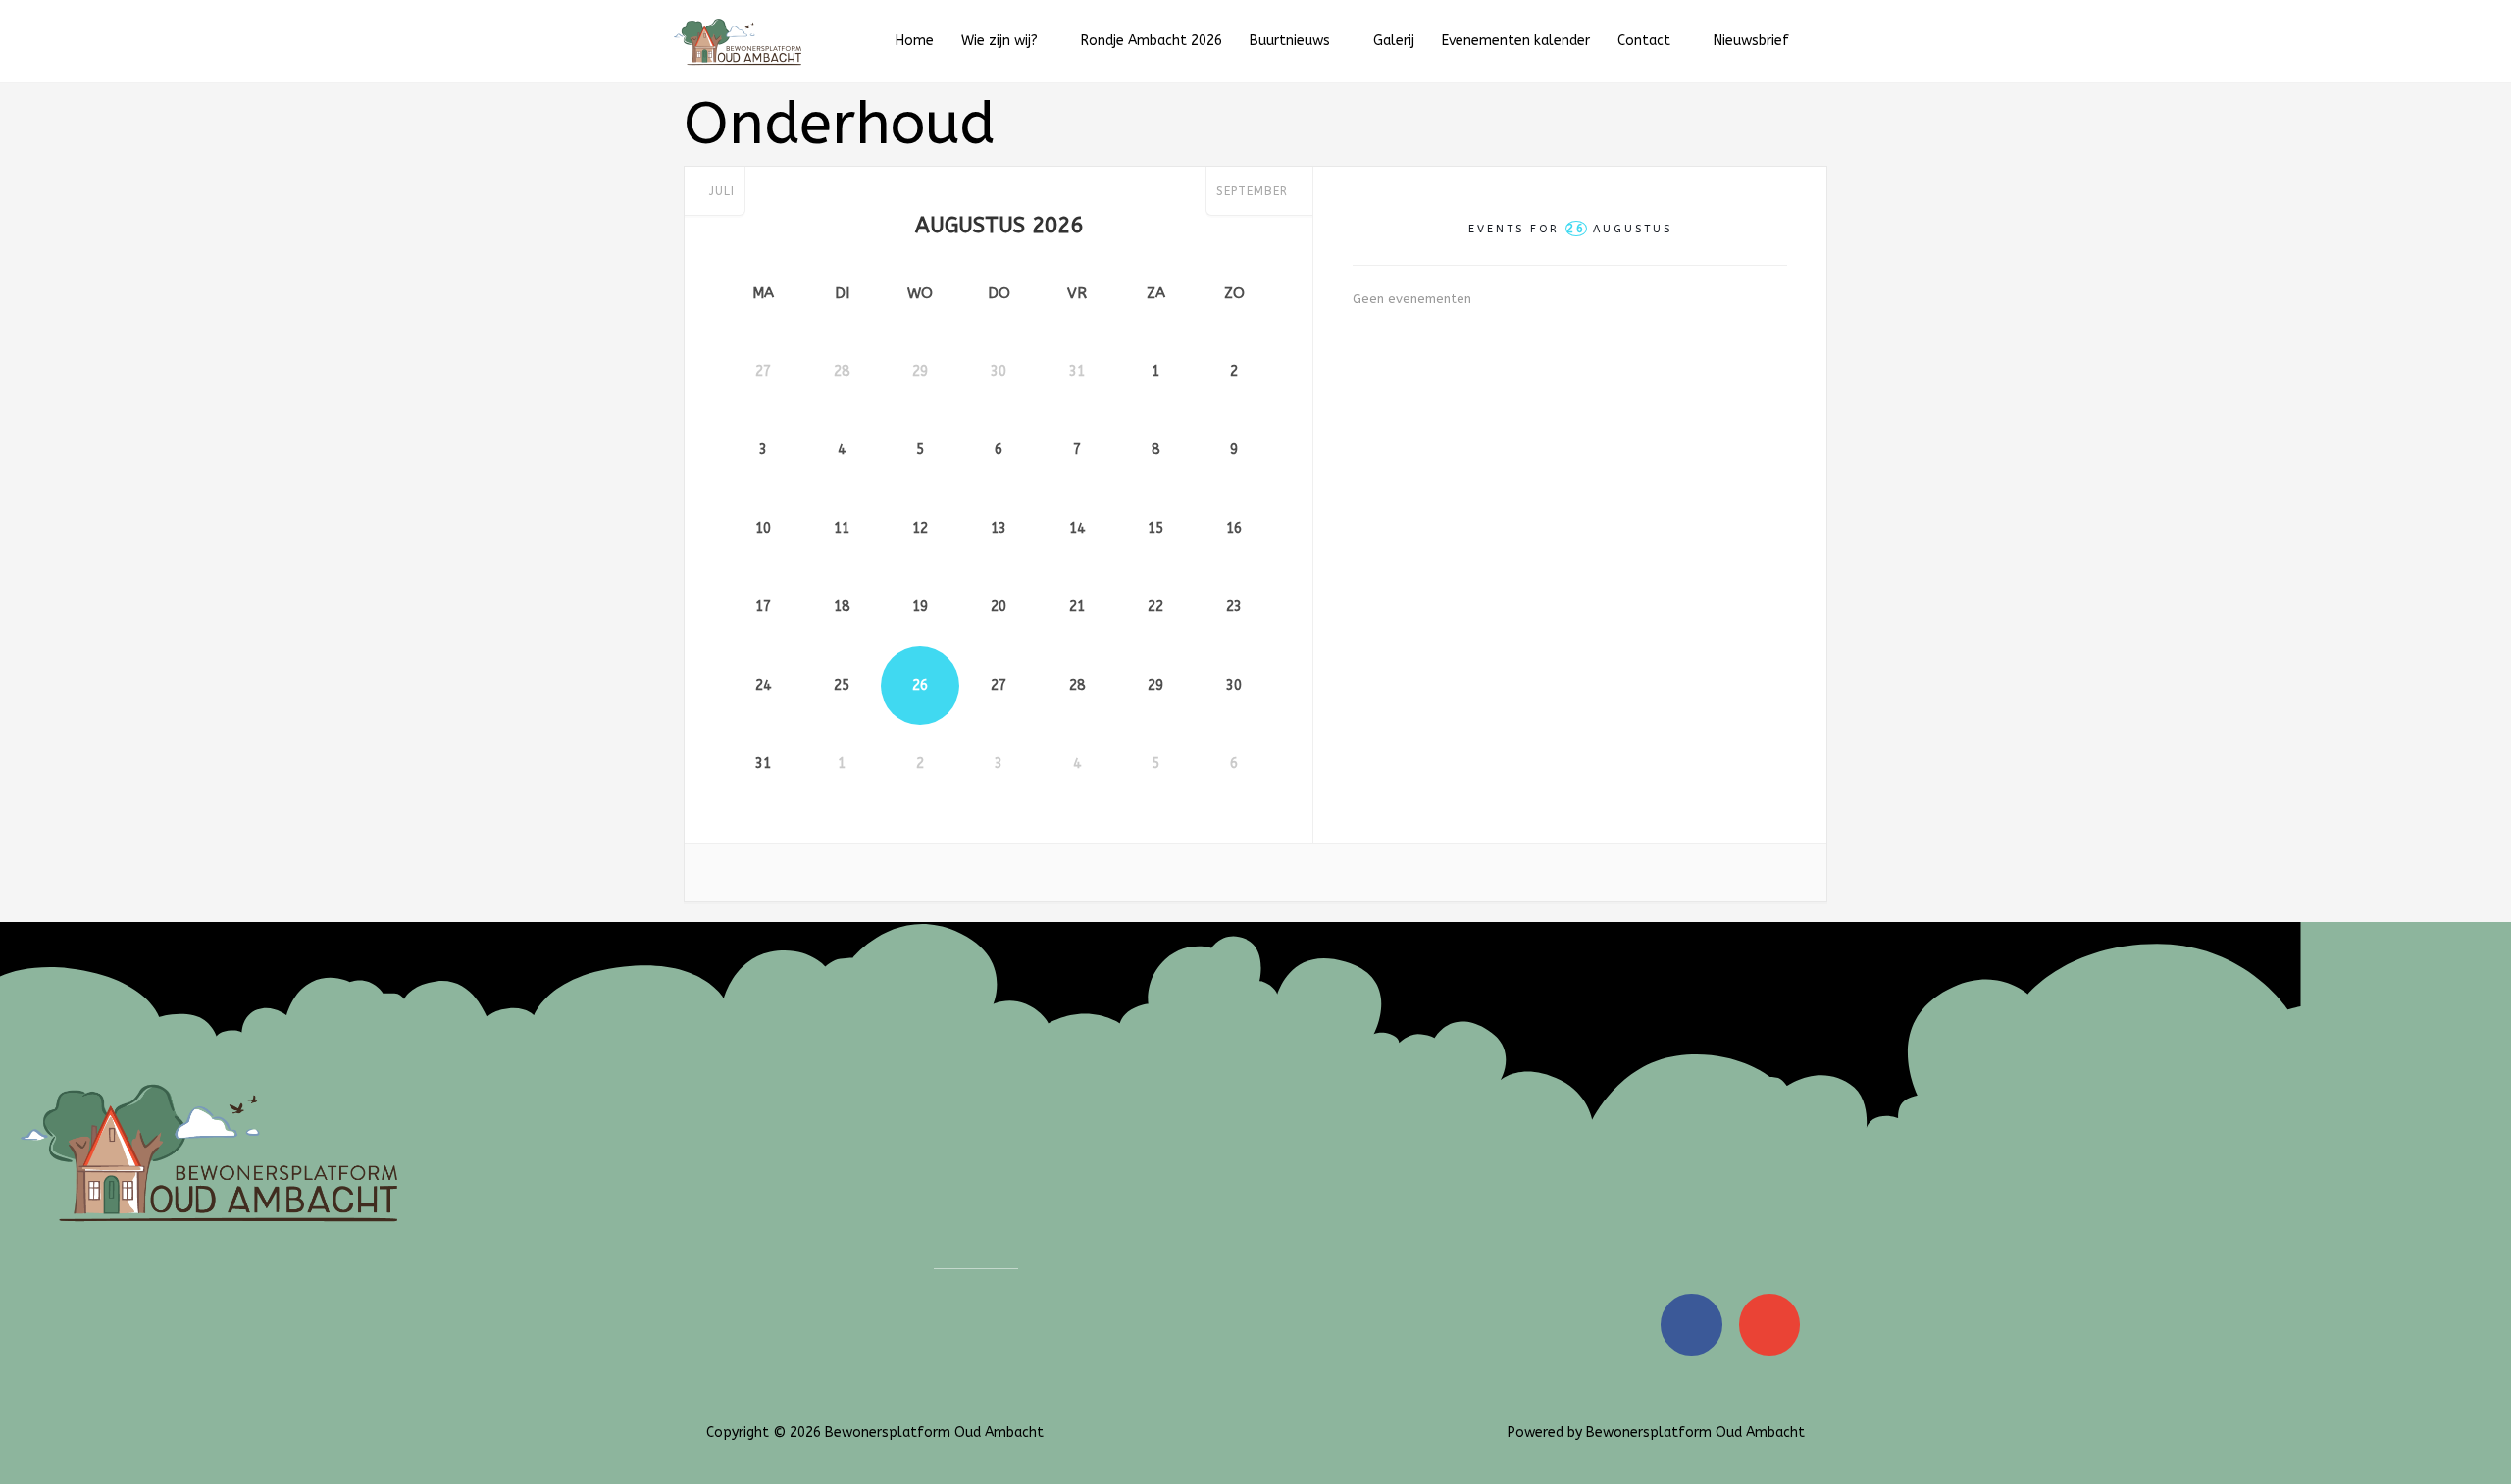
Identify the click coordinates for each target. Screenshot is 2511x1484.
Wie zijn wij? (999, 41)
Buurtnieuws (1290, 41)
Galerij (1394, 41)
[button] (1823, 41)
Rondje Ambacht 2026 (1152, 41)
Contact (1644, 41)
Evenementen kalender (1516, 41)
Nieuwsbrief (1751, 41)
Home (915, 41)
